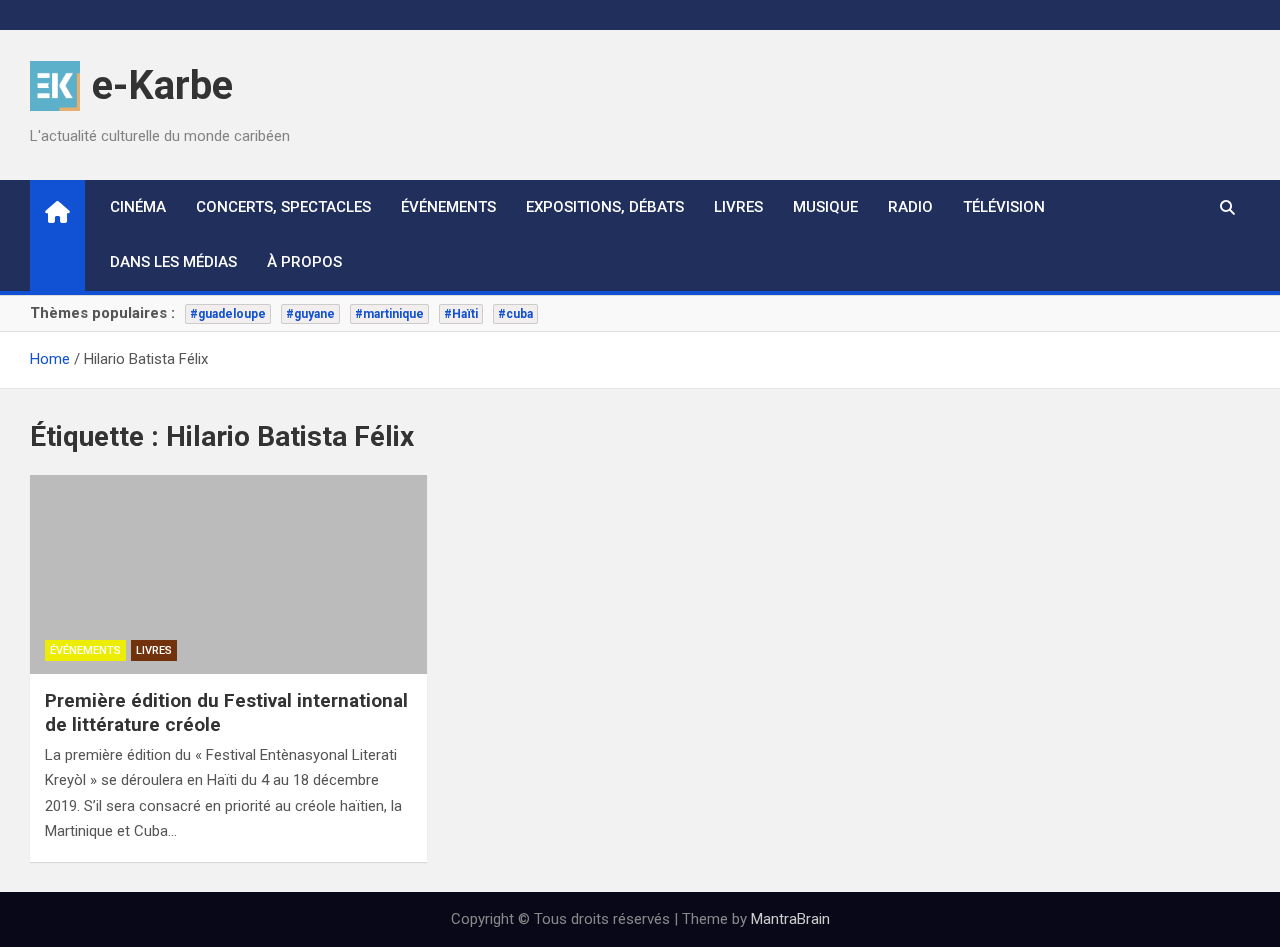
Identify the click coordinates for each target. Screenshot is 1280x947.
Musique (825, 207)
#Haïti (461, 314)
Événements (448, 207)
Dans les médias (173, 262)
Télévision (1004, 207)
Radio (910, 207)
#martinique (389, 314)
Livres (738, 207)
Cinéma (138, 207)
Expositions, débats (605, 207)
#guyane (310, 314)
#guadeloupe (228, 314)
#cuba (515, 314)
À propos (304, 262)
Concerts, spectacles (283, 207)
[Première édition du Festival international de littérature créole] (228, 574)
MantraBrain (790, 919)
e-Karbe (162, 85)
